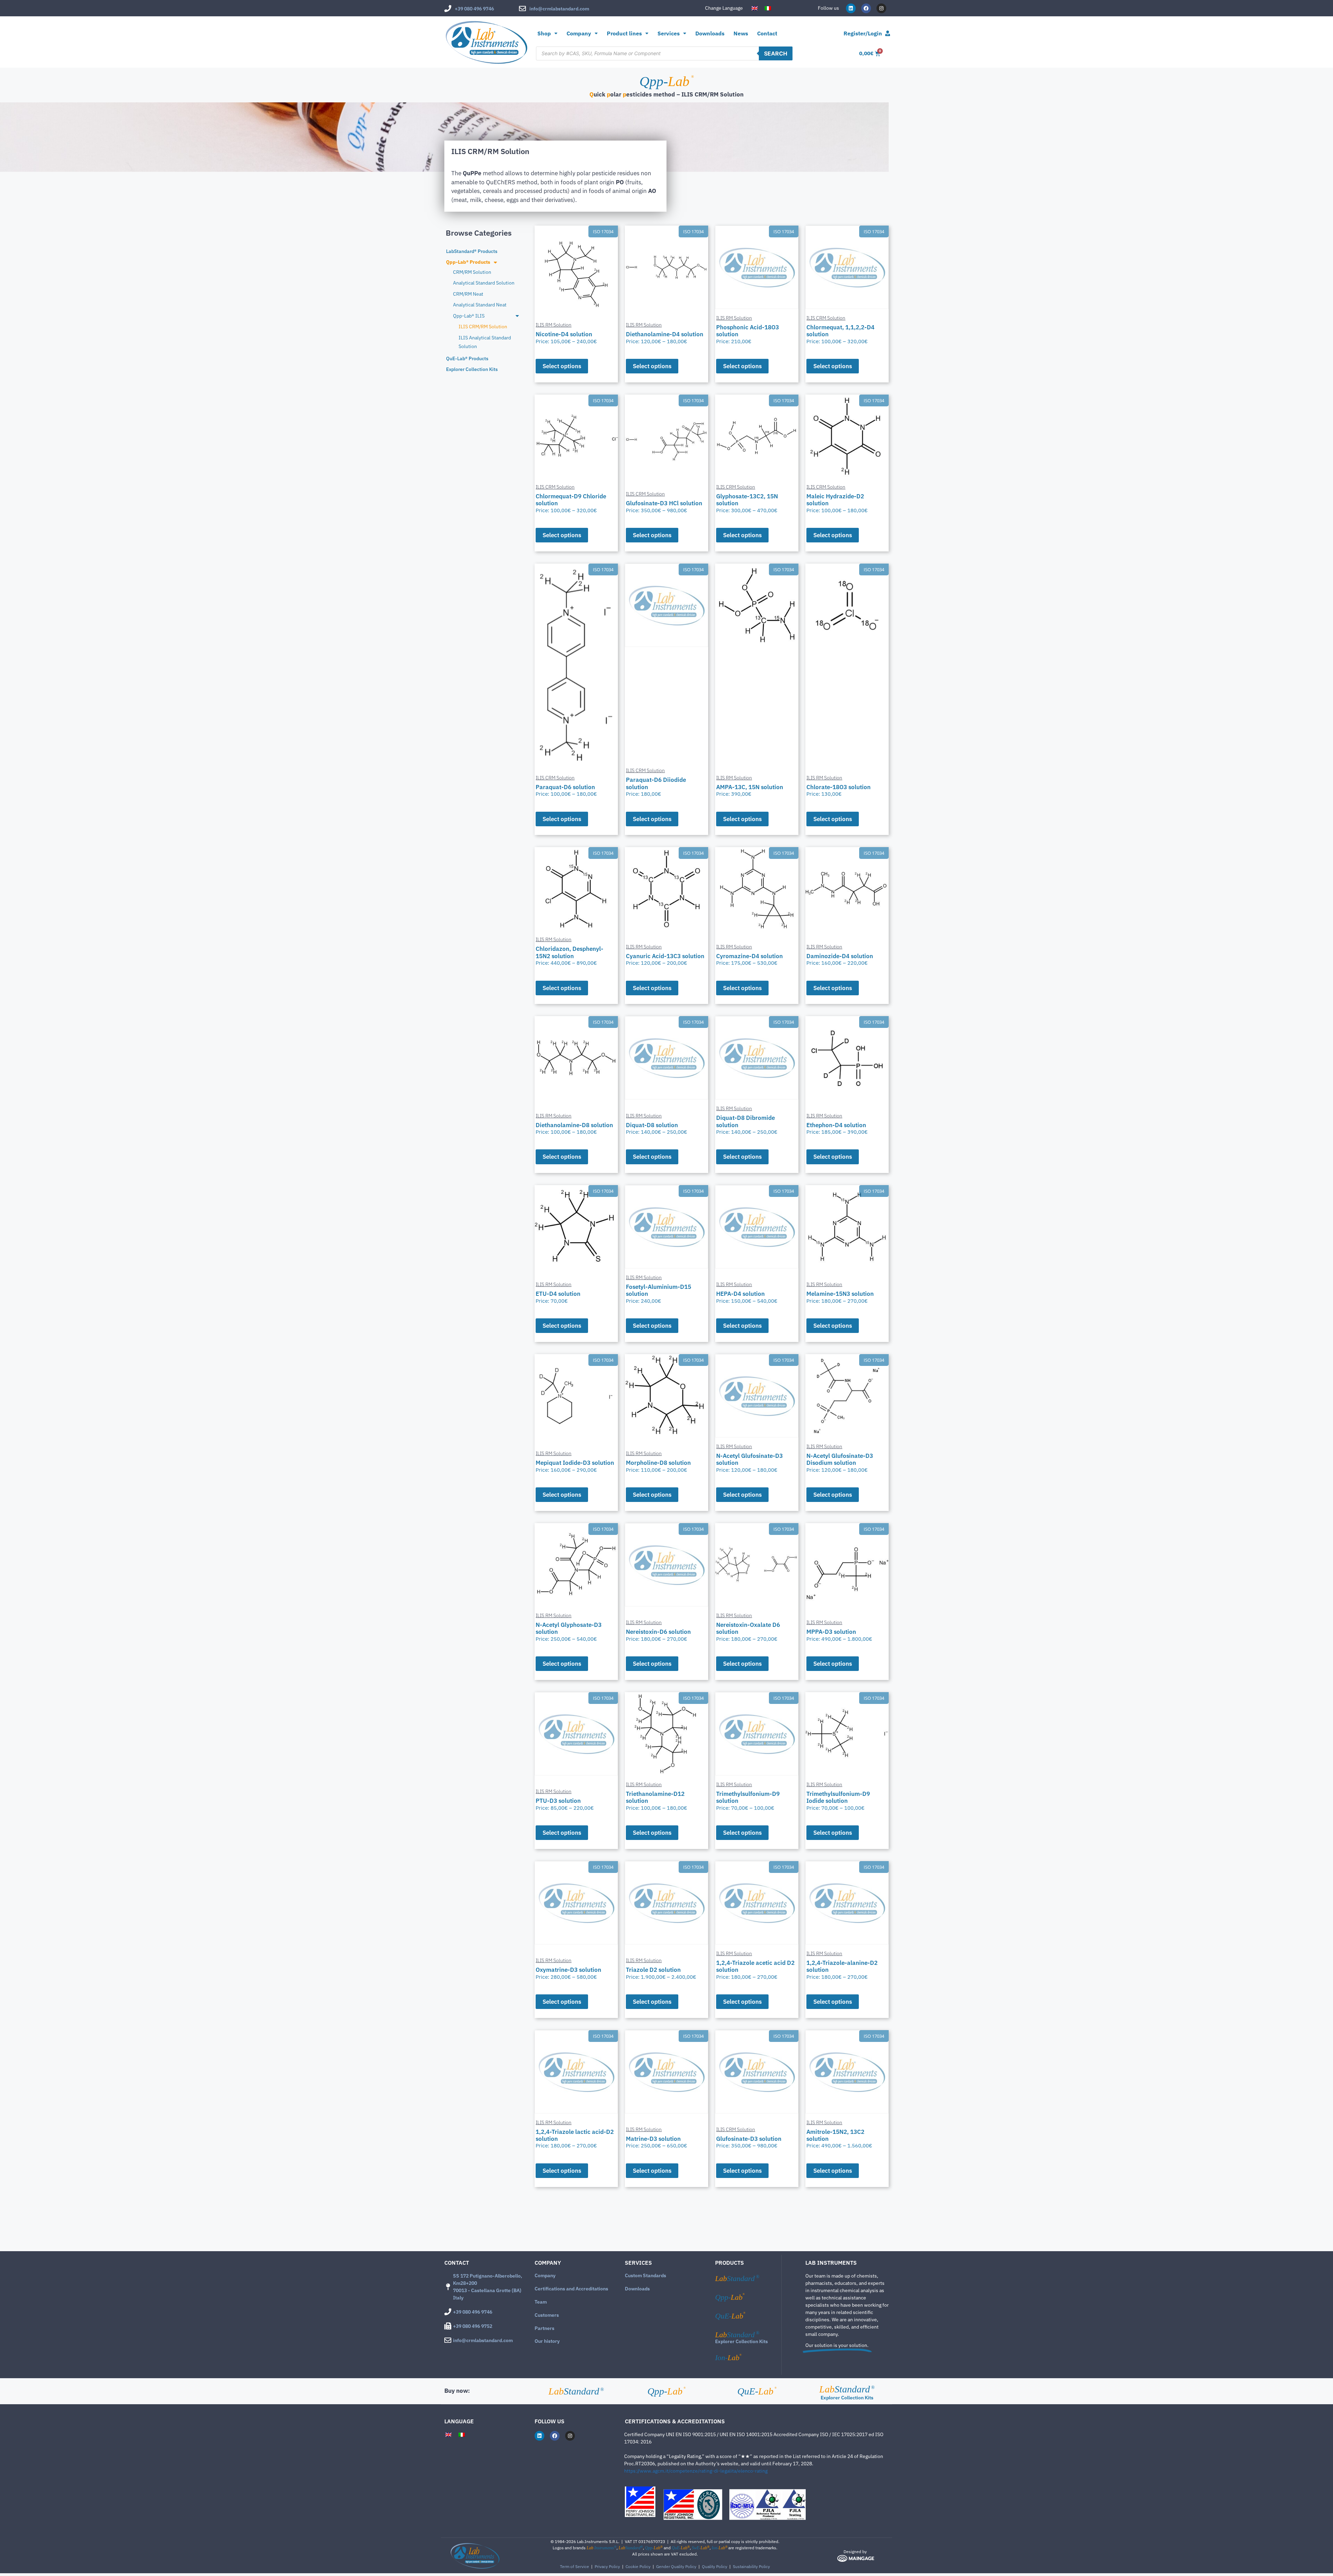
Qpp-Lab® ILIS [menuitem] (469, 316)
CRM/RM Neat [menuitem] (468, 294)
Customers (547, 2315)
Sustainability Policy (751, 2566)
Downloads (710, 33)
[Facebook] (866, 8)
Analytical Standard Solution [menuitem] (484, 283)
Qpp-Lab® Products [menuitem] (468, 262)
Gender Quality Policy (676, 2566)
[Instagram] (881, 8)
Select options (562, 366)
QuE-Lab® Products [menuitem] (467, 358)
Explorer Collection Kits (741, 2341)
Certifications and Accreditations (571, 2289)
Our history (547, 2341)
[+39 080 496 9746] (448, 9)
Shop (544, 33)
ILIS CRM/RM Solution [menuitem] (483, 327)
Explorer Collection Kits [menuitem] (472, 369)
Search (776, 53)
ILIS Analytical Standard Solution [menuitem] (485, 342)
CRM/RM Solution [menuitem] (472, 272)
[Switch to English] (755, 8)
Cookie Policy (638, 2566)
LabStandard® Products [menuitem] (472, 251)
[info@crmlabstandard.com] (522, 9)
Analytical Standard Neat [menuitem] (480, 305)
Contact (767, 33)
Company (545, 2275)
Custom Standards (645, 2275)
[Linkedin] (851, 8)
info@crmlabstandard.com (559, 9)
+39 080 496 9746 (474, 9)
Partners (544, 2328)
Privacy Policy (607, 2566)
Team (541, 2302)
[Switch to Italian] (768, 8)
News (741, 33)
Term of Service (575, 2566)
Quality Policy (715, 2566)
